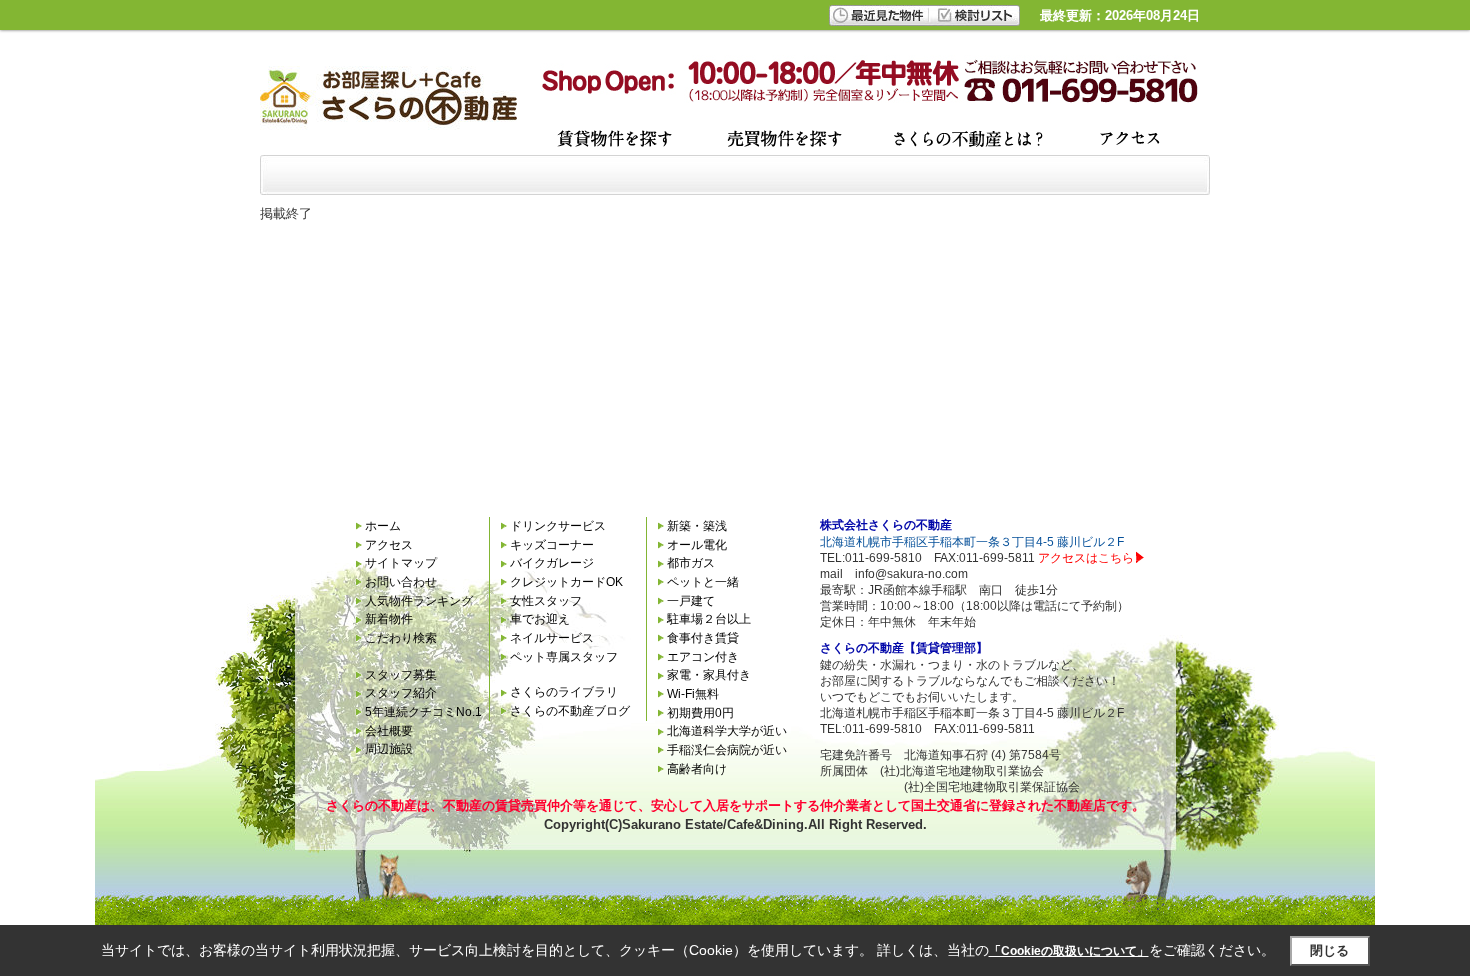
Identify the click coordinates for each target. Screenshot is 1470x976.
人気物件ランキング (419, 601)
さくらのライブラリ (564, 692)
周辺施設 (389, 749)
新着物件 (389, 619)
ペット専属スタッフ (564, 657)
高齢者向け (697, 769)
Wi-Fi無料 (693, 694)
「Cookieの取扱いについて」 (1069, 951)
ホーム (383, 526)
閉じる (1329, 950)
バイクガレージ (552, 563)
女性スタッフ (546, 601)
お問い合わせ (401, 582)
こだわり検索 (401, 638)
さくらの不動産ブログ (570, 711)
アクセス (389, 545)
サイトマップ (401, 563)
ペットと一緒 (703, 582)
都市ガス (691, 563)
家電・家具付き (709, 675)
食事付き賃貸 (703, 638)
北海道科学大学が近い (727, 731)
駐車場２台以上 (709, 619)
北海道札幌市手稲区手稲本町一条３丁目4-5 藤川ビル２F (972, 542)
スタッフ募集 (401, 675)
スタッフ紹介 (401, 693)
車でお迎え (540, 619)
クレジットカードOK (566, 582)
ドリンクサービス (558, 526)
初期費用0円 (700, 713)
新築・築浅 (697, 526)
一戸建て (691, 601)
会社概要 (389, 731)
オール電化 (697, 545)
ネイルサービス (552, 638)
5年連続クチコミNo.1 (423, 712)
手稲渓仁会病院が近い (727, 750)
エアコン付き (703, 657)
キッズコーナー (552, 545)
